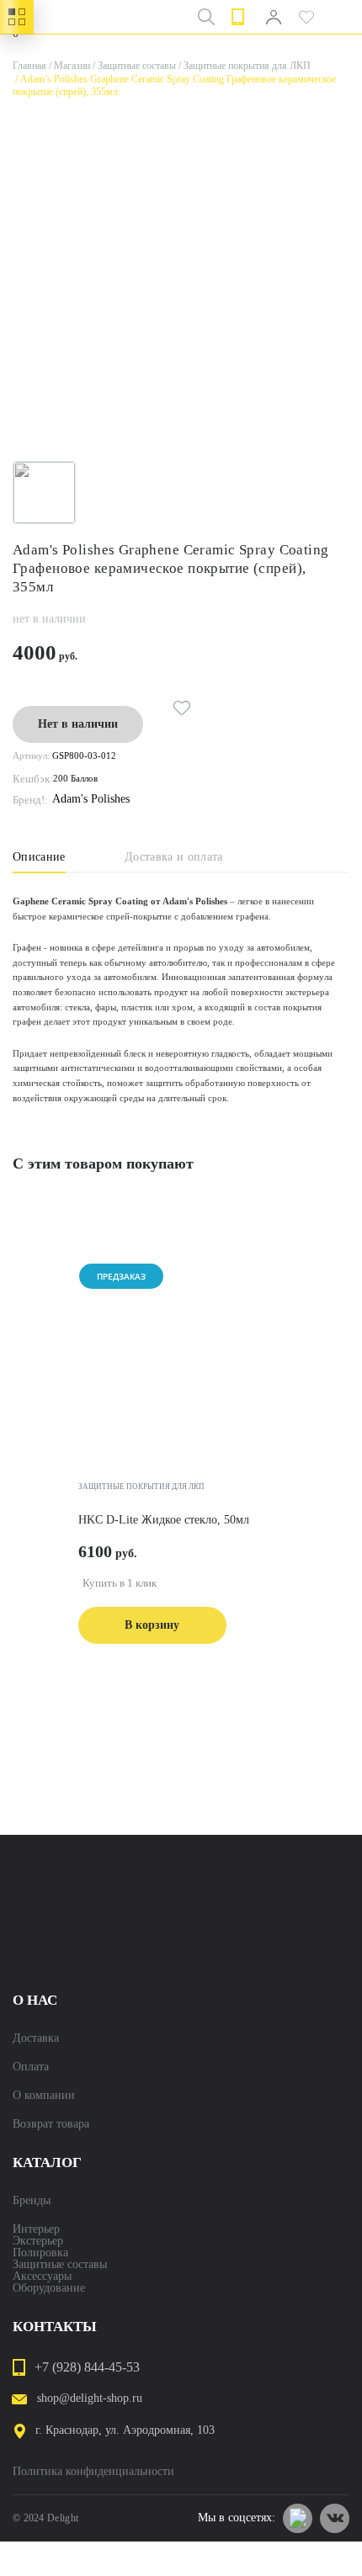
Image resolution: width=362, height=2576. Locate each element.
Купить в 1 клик (120, 1583)
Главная (29, 66)
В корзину (152, 1625)
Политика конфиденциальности (93, 2472)
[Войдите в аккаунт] (273, 17)
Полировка (40, 2253)
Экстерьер (38, 2241)
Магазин (68, 66)
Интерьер (36, 2229)
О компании (44, 2096)
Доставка (36, 2038)
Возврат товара (51, 2124)
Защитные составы (133, 66)
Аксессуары (42, 2277)
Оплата (31, 2067)
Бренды (32, 2201)
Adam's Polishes (91, 799)
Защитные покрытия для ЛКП (243, 66)
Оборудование (49, 2288)
